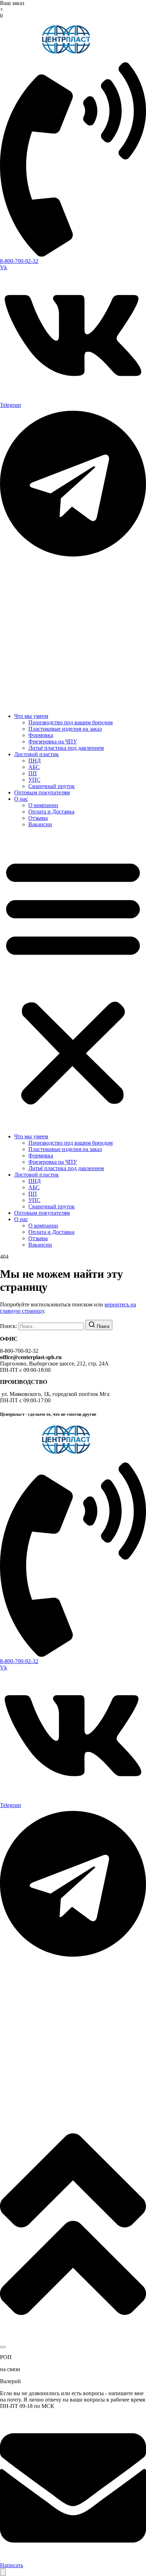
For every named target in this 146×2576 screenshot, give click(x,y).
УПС (34, 780)
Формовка (41, 735)
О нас (21, 799)
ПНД (35, 761)
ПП (33, 773)
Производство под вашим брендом (71, 722)
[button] (73, 981)
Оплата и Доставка (51, 812)
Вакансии (40, 824)
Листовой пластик (36, 754)
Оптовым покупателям (42, 792)
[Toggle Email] (3, 2572)
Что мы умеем (31, 716)
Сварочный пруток (52, 786)
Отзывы (38, 818)
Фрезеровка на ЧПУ (53, 741)
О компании (43, 805)
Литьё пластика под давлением (66, 748)
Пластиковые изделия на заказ (65, 729)
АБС (34, 767)
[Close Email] (3, 2347)
